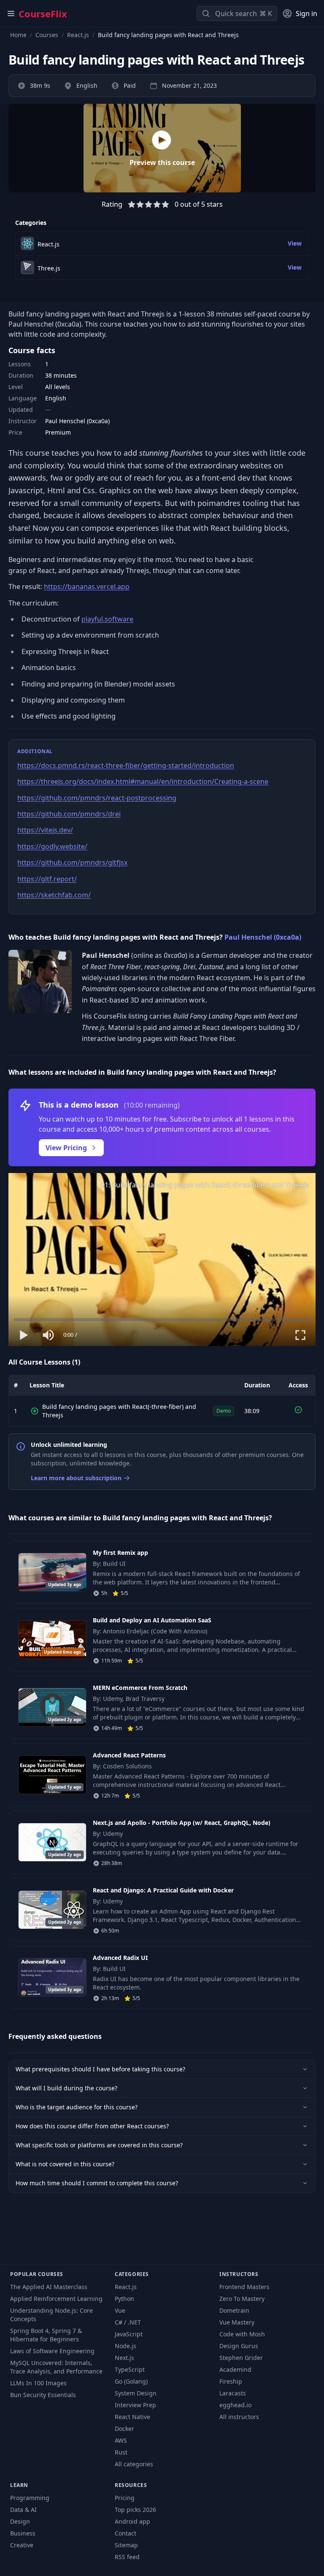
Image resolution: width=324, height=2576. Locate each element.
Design (20, 2521)
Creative (22, 2545)
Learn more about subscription (76, 1478)
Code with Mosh (242, 2334)
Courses (47, 35)
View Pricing (66, 1148)
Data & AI (23, 2510)
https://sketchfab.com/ (54, 895)
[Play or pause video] (24, 1335)
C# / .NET (128, 2322)
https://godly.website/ (52, 846)
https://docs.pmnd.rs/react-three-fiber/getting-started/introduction (126, 765)
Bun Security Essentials (43, 2395)
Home (18, 35)
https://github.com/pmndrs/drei (69, 814)
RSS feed (127, 2557)
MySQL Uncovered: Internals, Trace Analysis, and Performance (56, 2367)
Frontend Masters (244, 2287)
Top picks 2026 (135, 2510)
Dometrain (234, 2310)
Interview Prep (135, 2405)
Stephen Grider (241, 2358)
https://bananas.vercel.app (87, 587)
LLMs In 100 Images (38, 2383)
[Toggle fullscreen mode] (300, 1335)
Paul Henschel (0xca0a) (263, 937)
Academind (235, 2369)
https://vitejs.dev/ (45, 830)
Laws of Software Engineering (52, 2351)
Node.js (126, 2346)
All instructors (239, 2417)
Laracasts (233, 2393)
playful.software (107, 619)
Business (23, 2533)
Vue (120, 2310)
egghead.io (235, 2405)
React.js (78, 35)
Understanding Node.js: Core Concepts (51, 2315)
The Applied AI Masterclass (49, 2287)
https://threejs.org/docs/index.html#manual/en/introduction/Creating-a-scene (143, 781)
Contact (126, 2533)
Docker (124, 2429)
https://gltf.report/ (47, 879)
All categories (134, 2464)
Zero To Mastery (242, 2299)
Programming (30, 2498)
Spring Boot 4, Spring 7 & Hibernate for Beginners (46, 2335)
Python (124, 2299)
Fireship (231, 2381)
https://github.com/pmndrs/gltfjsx (72, 862)
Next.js (124, 2358)
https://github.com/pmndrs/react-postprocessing (97, 798)
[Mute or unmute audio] (49, 1335)
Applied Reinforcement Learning (56, 2299)
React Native (132, 2417)
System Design (136, 2393)
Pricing (125, 2498)
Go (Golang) (131, 2381)
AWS (121, 2440)
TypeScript (130, 2369)
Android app (132, 2521)
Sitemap (126, 2545)
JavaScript (129, 2334)
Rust (121, 2452)
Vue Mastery (237, 2322)
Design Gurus (239, 2346)
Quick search (236, 14)
